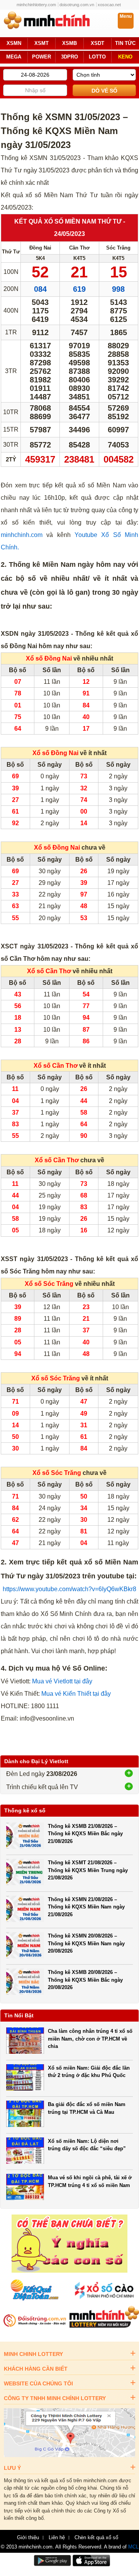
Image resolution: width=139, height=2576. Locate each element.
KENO (125, 57)
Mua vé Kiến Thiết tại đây (76, 1694)
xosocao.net (109, 5)
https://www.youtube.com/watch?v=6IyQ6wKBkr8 (69, 1589)
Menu (126, 16)
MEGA (14, 57)
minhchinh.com (22, 535)
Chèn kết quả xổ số (96, 2538)
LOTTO (97, 57)
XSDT (97, 43)
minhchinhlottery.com (36, 5)
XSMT (42, 43)
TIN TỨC (125, 43)
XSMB (69, 43)
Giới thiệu (28, 2538)
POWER (42, 57)
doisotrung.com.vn (77, 5)
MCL (133, 2547)
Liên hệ (57, 2538)
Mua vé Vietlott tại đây (62, 1681)
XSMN (14, 43)
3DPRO (69, 57)
